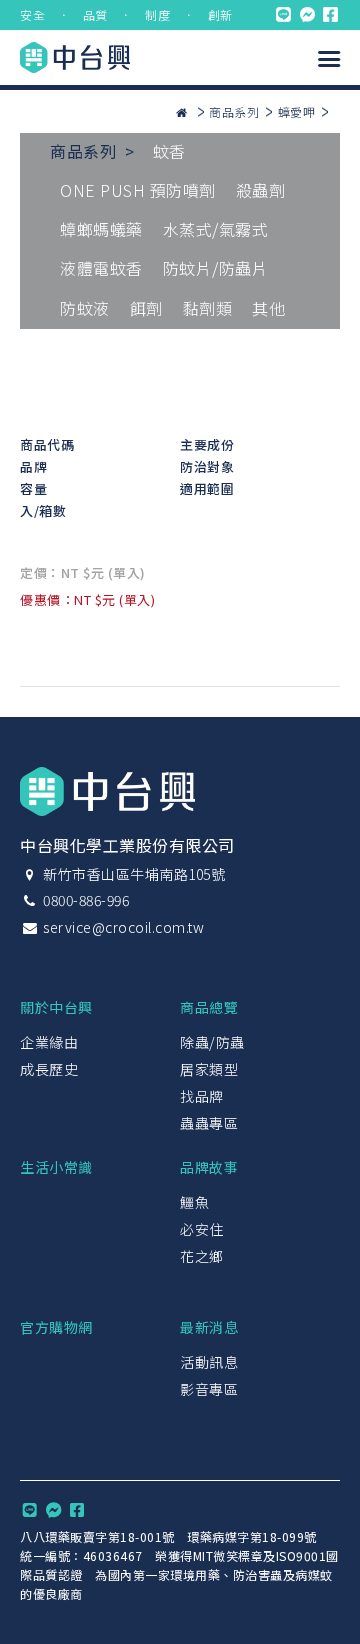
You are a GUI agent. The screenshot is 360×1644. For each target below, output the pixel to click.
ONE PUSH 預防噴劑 (138, 190)
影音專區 (209, 1389)
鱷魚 (194, 1202)
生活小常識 (56, 1167)
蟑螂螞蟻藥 (101, 229)
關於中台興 (56, 1007)
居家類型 (209, 1069)
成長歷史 (49, 1069)
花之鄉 (202, 1256)
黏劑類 (208, 308)
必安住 (202, 1229)
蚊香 (169, 151)
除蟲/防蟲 (212, 1042)
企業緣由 (49, 1042)
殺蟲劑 (261, 190)
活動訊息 (209, 1362)
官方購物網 (56, 1327)
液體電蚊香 (101, 268)
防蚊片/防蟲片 (216, 268)
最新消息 (209, 1327)
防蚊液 (85, 308)
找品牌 (202, 1096)
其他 (268, 308)
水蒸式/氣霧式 (216, 229)
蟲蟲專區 (209, 1123)
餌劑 (146, 308)
